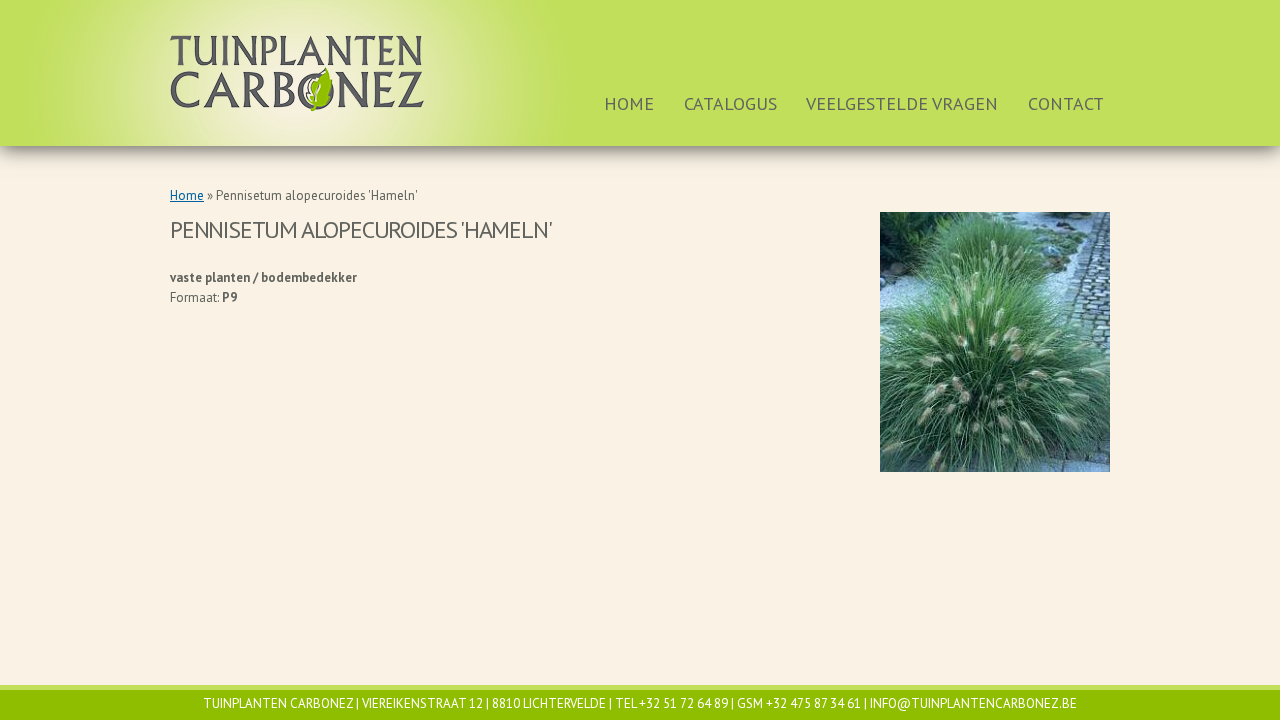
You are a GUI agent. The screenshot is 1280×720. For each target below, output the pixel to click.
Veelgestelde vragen (902, 103)
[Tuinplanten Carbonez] (297, 73)
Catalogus (730, 103)
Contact (1066, 103)
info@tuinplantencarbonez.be (973, 703)
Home (629, 103)
